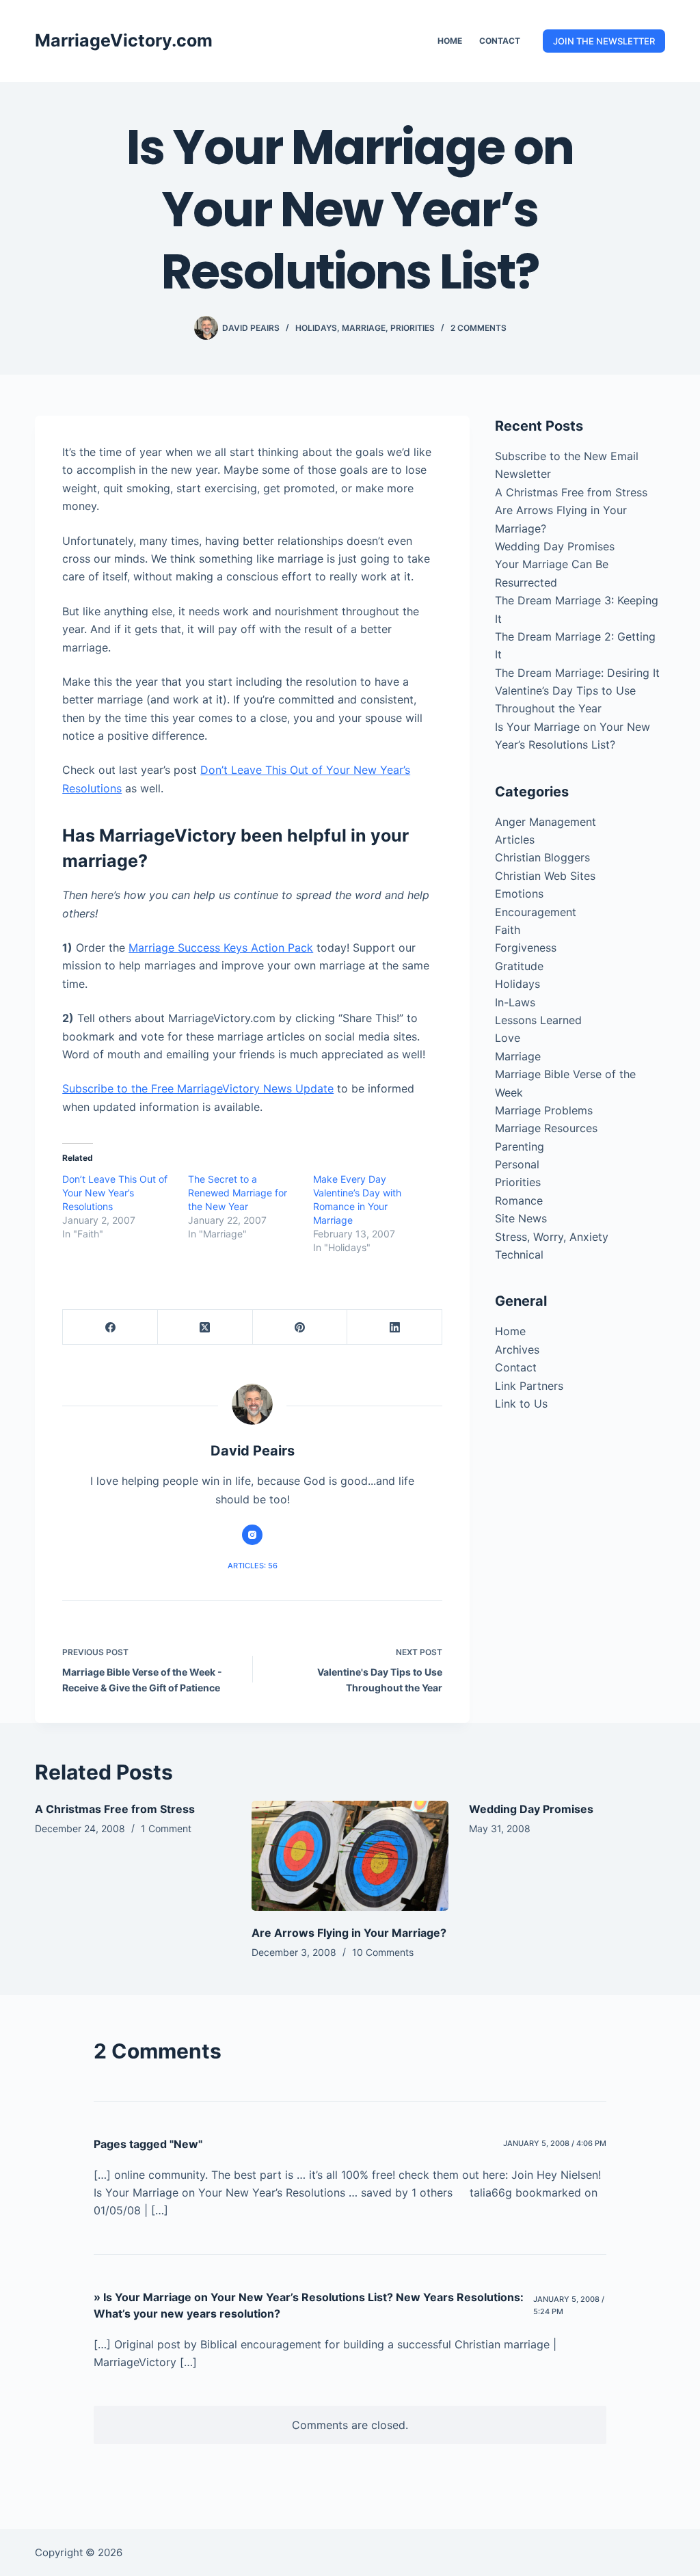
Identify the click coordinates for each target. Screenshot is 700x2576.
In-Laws (515, 1002)
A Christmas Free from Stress (571, 492)
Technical (519, 1255)
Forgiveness (526, 948)
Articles (515, 840)
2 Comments (479, 328)
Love (508, 1038)
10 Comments (383, 1952)
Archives (517, 1350)
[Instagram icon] (252, 1535)
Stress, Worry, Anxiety (552, 1237)
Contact (500, 41)
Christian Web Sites (545, 876)
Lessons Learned (538, 1020)
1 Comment (166, 1828)
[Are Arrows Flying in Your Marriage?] (350, 1856)
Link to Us (521, 1404)
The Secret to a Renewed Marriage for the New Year (238, 1193)
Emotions (519, 894)
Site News (521, 1218)
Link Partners (529, 1386)
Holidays (316, 328)
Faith (508, 930)
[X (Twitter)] (205, 1327)
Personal (517, 1164)
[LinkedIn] (395, 1327)
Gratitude (519, 966)
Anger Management (546, 822)
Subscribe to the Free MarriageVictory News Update (198, 1088)
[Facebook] (110, 1327)
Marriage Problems (544, 1110)
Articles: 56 (253, 1566)
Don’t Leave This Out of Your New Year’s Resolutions (115, 1193)
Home (450, 41)
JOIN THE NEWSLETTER (604, 41)
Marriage (364, 328)
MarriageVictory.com (124, 40)
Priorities (413, 328)
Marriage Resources (546, 1128)
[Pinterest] (300, 1327)
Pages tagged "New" (148, 2144)
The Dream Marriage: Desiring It (577, 673)
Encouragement (536, 912)
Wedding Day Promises (555, 546)
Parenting (520, 1146)
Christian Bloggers (542, 857)
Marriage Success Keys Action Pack (221, 948)
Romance (519, 1200)
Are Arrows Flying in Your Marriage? (349, 1933)
